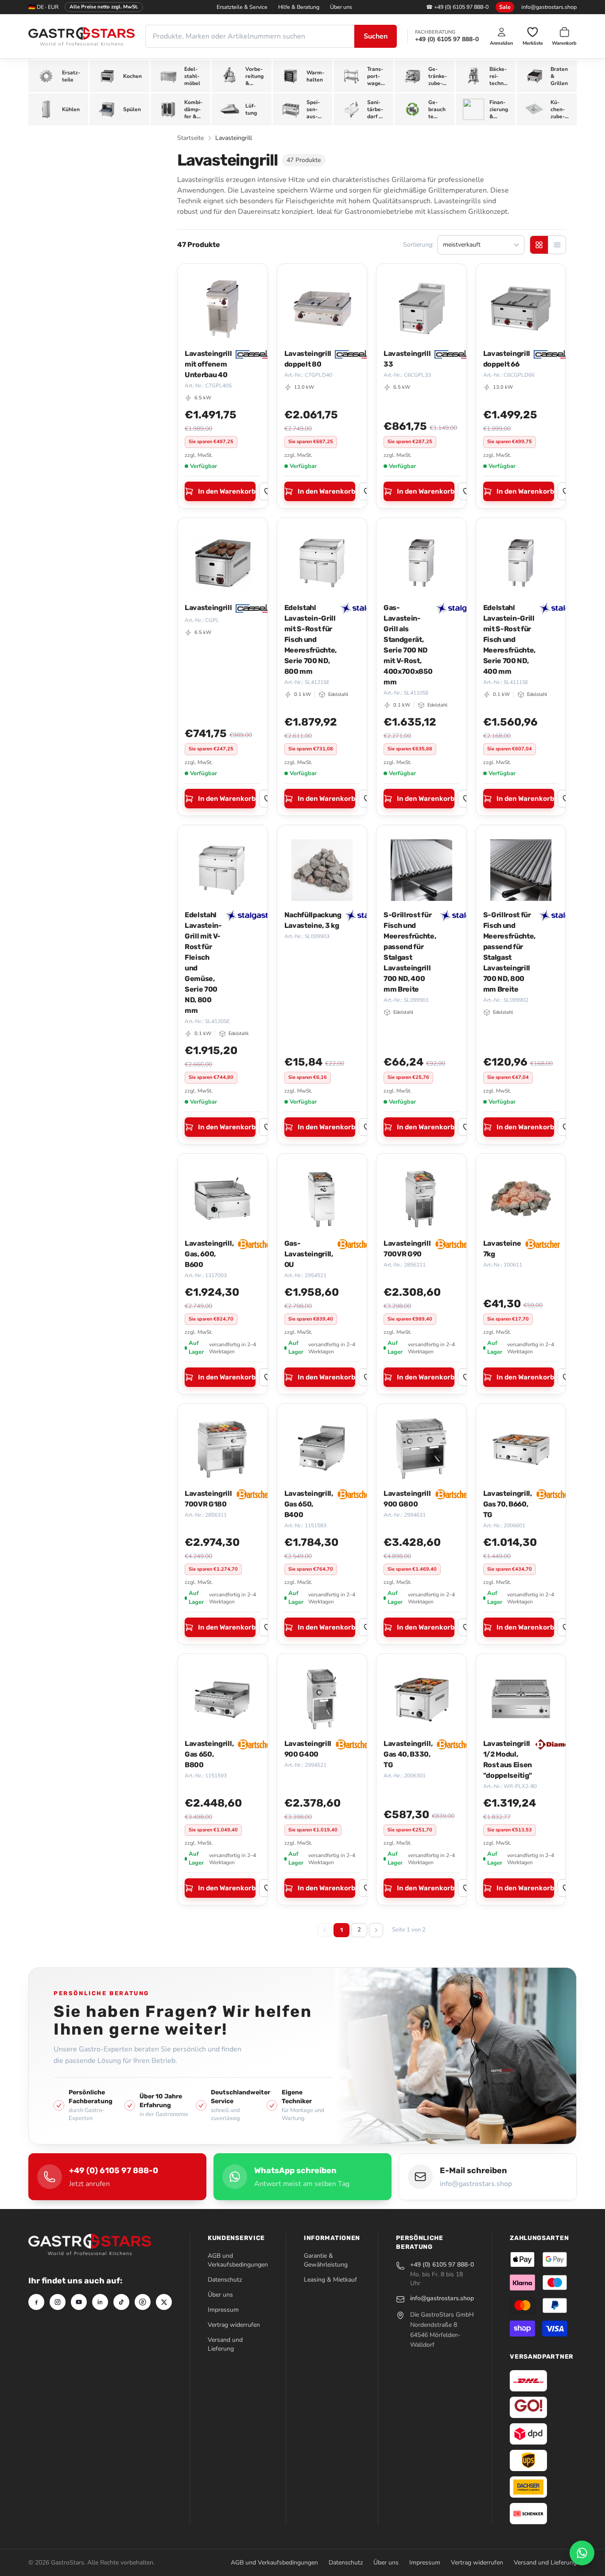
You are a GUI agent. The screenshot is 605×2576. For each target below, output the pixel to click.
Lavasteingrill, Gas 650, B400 (309, 1504)
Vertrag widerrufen (234, 2325)
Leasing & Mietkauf (330, 2280)
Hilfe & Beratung (299, 7)
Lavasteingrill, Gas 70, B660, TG (508, 1504)
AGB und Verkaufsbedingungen (238, 2260)
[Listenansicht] (557, 245)
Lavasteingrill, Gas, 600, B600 (209, 1254)
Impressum (223, 2310)
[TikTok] (121, 2302)
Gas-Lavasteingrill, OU (309, 1254)
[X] (164, 2302)
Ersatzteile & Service (242, 7)
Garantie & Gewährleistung (326, 2260)
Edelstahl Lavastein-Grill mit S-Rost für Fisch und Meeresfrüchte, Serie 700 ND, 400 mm (510, 639)
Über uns (341, 7)
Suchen (376, 36)
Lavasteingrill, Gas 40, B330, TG (408, 1754)
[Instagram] (58, 2302)
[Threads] (143, 2302)
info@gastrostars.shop (549, 7)
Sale (505, 7)
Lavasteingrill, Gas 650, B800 (209, 1754)
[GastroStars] (81, 37)
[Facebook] (36, 2302)
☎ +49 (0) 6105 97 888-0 (457, 7)
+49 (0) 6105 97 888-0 (447, 39)
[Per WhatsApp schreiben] (582, 2553)
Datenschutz (225, 2280)
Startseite (190, 138)
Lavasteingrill (208, 608)
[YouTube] (79, 2302)
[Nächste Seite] (376, 1930)
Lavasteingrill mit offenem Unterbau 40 (208, 364)
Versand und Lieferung (225, 2344)
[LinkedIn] (100, 2302)
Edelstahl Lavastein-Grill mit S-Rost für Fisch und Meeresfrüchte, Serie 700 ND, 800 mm (311, 639)
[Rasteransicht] (539, 245)
